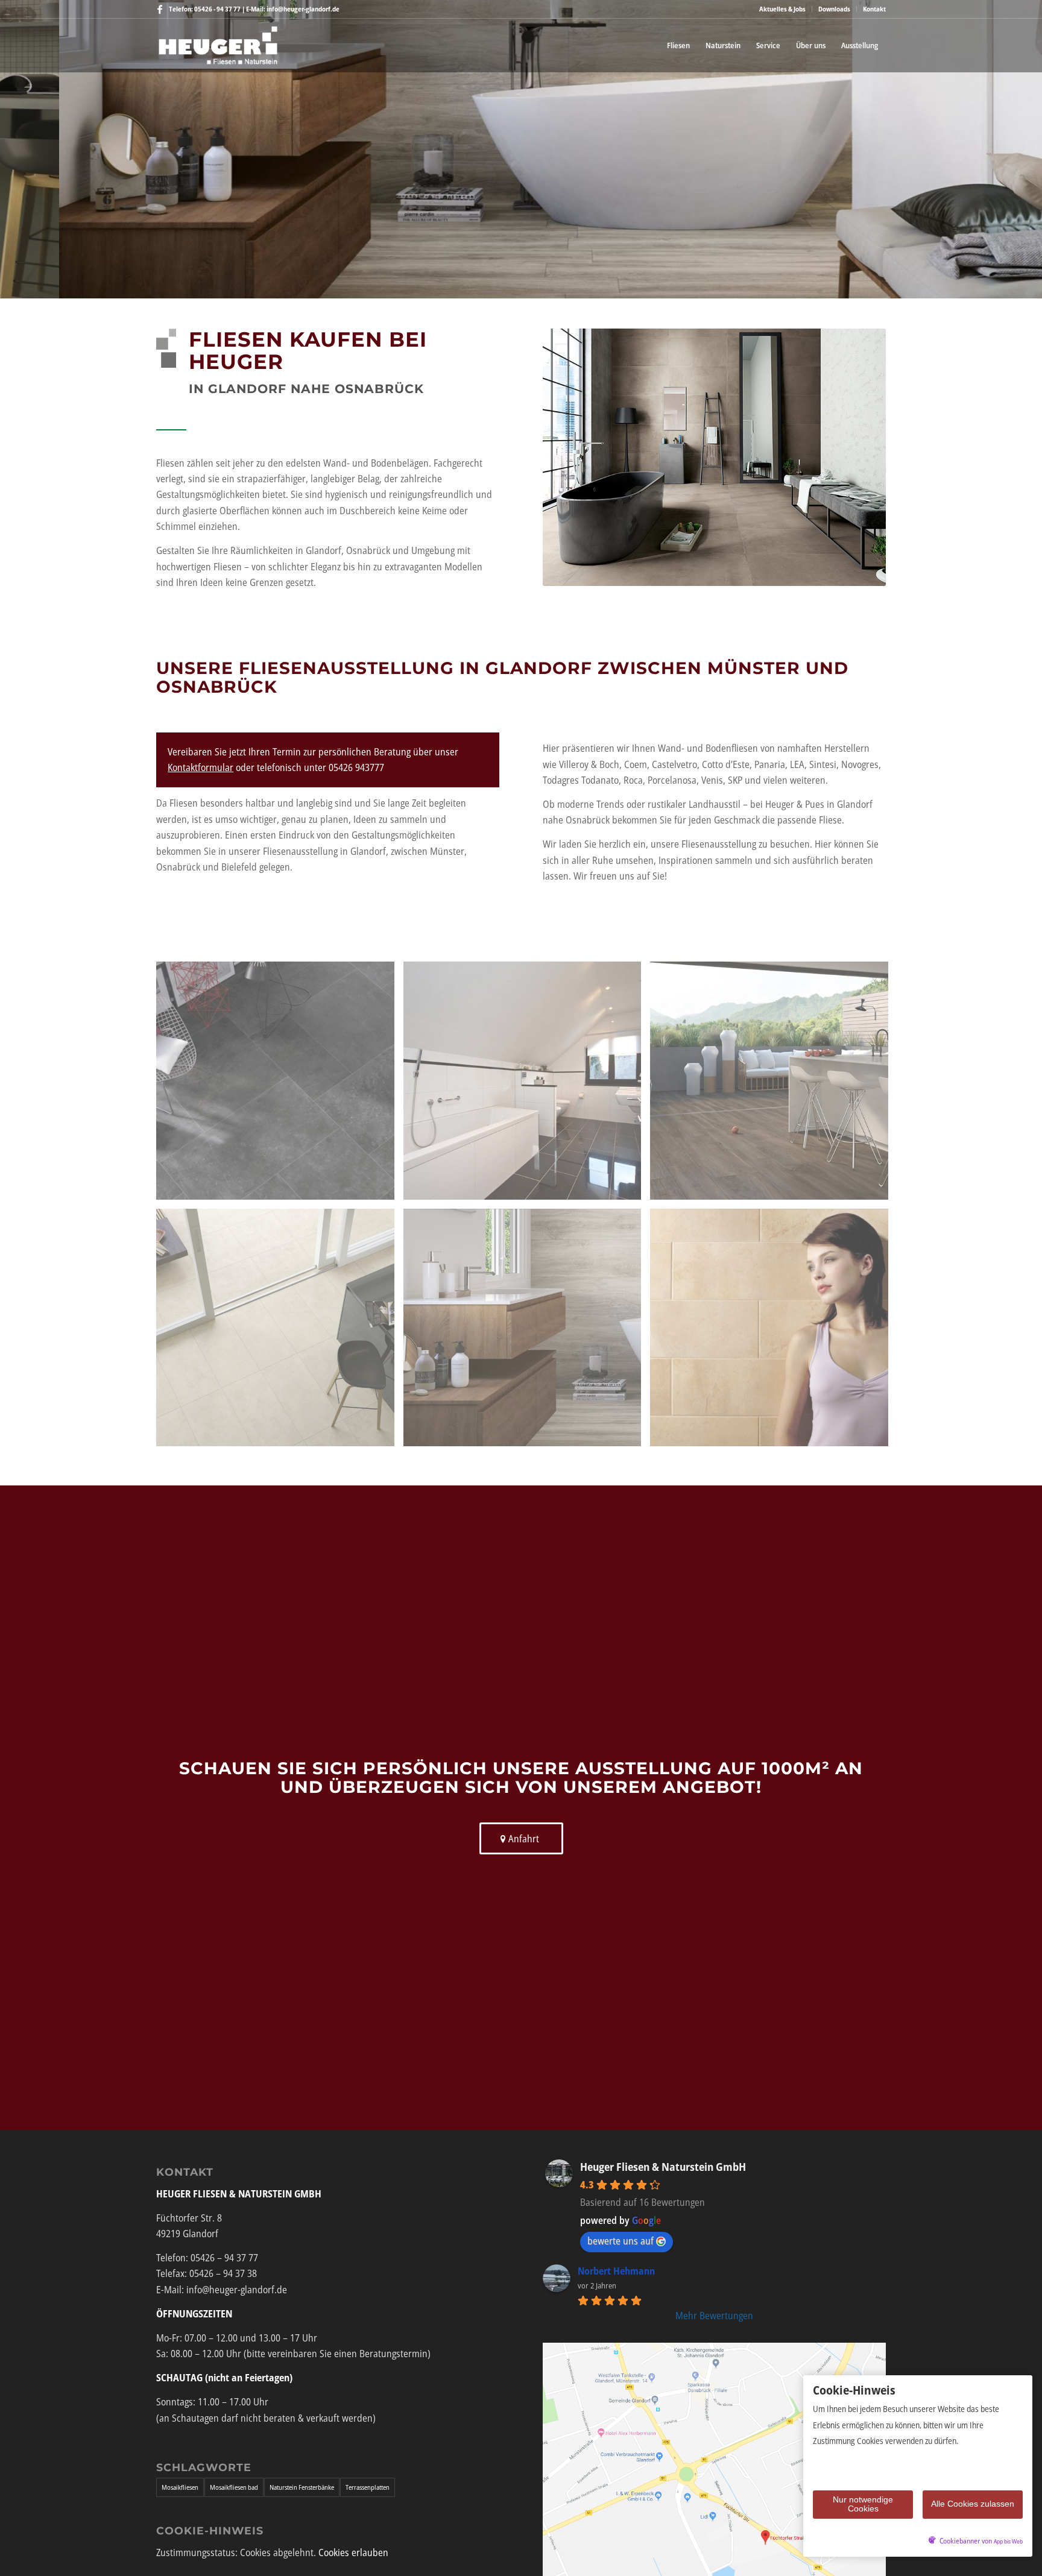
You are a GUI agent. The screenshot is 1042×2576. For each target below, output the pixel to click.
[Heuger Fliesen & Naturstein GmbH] (218, 45)
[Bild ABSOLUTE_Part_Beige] (280, 1332)
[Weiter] (1031, 150)
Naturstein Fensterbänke (302, 2487)
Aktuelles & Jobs (782, 9)
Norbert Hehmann (616, 2271)
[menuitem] (783, 9)
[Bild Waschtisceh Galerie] (527, 1332)
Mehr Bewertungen (714, 2316)
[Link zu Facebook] (160, 9)
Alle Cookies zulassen (973, 2504)
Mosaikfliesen (180, 2487)
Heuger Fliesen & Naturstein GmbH (663, 2167)
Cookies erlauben (353, 2552)
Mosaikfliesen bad (234, 2487)
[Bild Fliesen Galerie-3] (774, 1085)
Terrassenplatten (368, 2487)
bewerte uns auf (620, 2241)
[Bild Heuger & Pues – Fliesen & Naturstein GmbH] (774, 1332)
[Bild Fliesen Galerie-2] (527, 1085)
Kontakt (874, 9)
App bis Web (1008, 2541)
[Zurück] (11, 150)
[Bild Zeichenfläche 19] (280, 1085)
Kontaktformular (201, 767)
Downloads (834, 9)
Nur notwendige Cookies (863, 2504)
